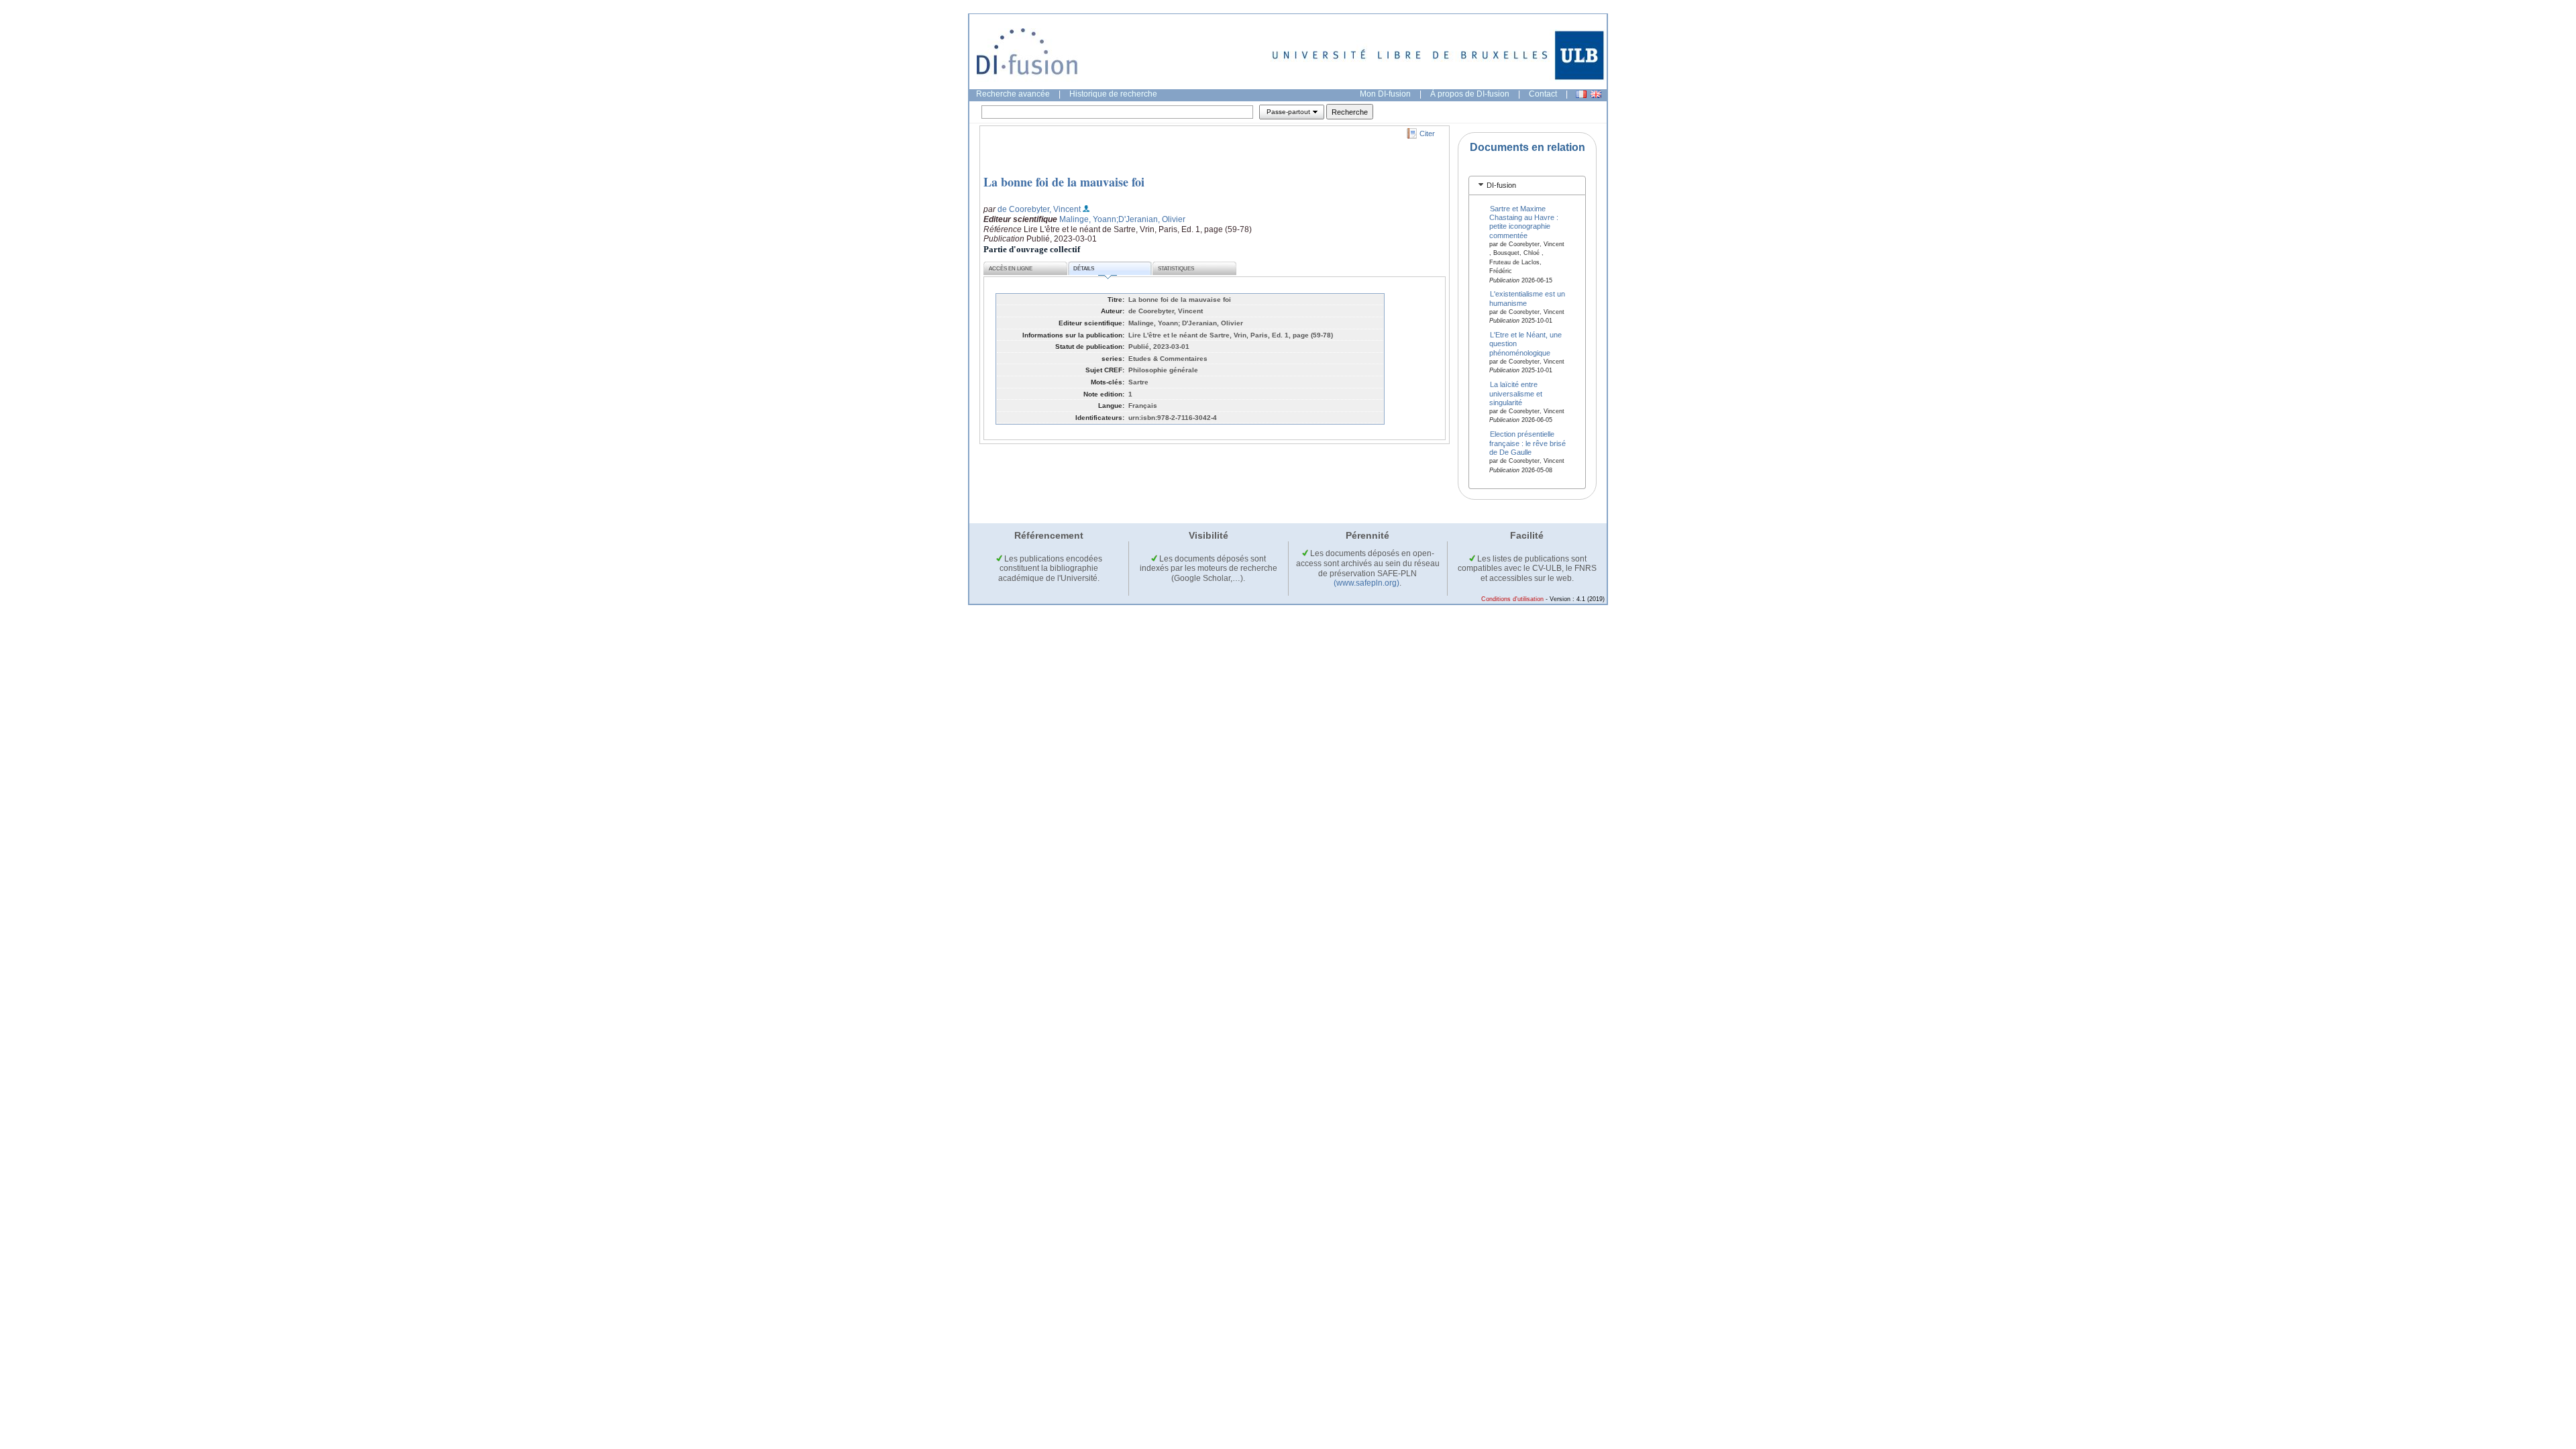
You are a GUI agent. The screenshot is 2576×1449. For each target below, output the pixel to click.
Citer (1427, 133)
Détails (1084, 269)
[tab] (1527, 185)
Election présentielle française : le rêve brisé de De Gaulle (1527, 443)
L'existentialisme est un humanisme (1527, 298)
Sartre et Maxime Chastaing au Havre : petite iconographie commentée (1524, 221)
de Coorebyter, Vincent (1039, 209)
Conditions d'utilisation (1512, 599)
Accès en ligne (1011, 269)
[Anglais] (1596, 94)
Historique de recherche (1113, 94)
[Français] (1581, 94)
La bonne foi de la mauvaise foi (1064, 182)
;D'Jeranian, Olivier (1151, 219)
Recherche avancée (1013, 94)
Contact (1543, 94)
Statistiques (1176, 269)
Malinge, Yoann (1088, 219)
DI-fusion (1501, 185)
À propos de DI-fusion (1470, 94)
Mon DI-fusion (1385, 94)
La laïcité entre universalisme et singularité (1516, 393)
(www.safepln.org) (1366, 583)
